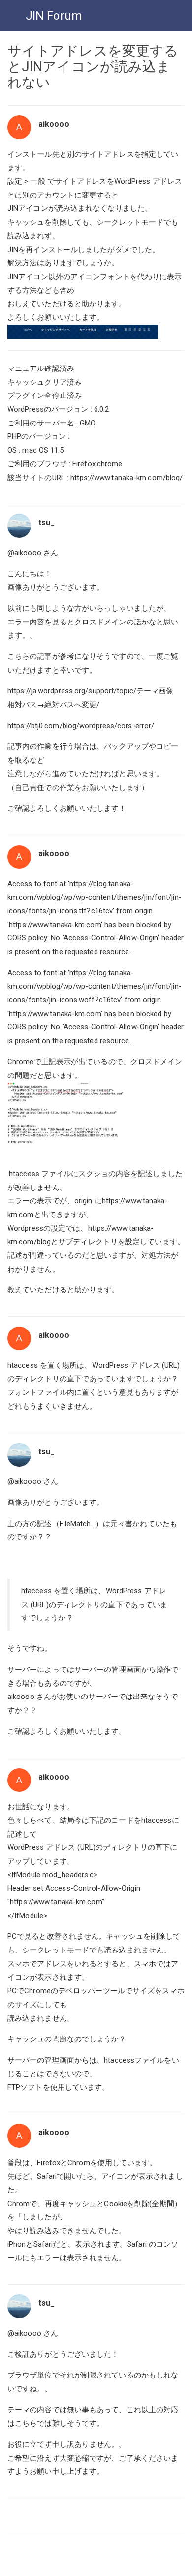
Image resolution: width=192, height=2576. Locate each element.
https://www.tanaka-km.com (55, 925)
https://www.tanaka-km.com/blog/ (127, 478)
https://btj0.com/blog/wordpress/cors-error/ (81, 726)
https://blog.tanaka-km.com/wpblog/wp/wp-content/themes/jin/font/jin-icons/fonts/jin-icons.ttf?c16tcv (95, 897)
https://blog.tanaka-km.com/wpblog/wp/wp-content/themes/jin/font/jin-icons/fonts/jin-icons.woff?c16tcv (95, 986)
